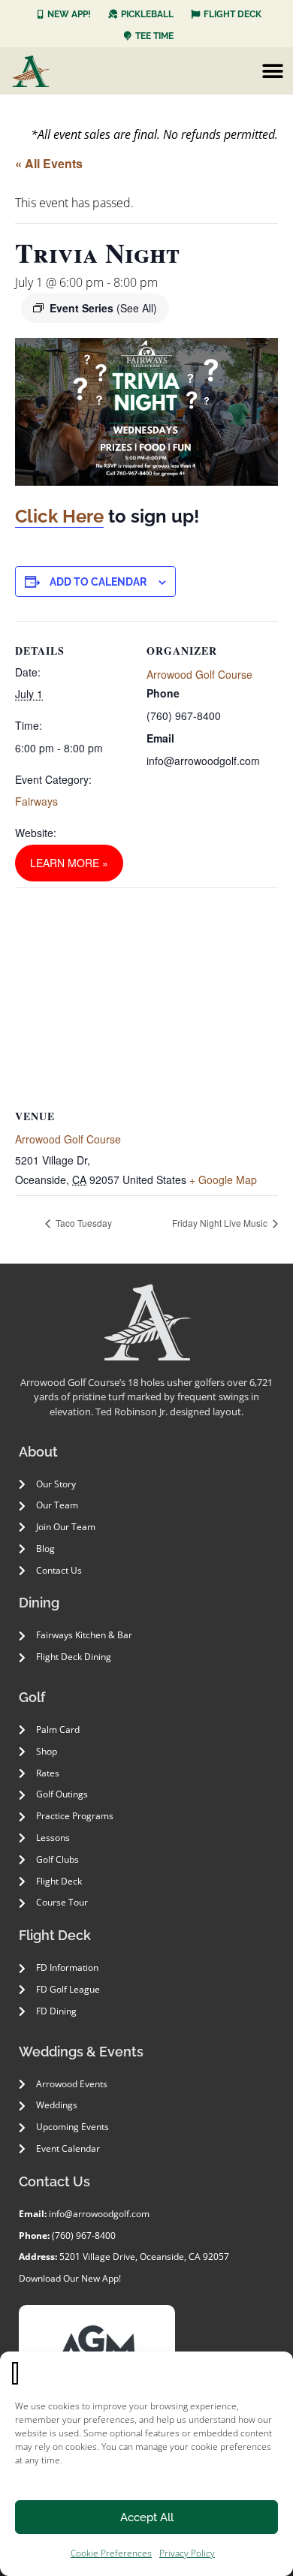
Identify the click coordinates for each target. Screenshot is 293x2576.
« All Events (49, 163)
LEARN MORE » (69, 863)
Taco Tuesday (83, 1223)
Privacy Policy (187, 2553)
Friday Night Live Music (221, 1223)
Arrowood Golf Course (199, 674)
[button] (272, 71)
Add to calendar (98, 582)
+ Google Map (223, 1180)
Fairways (36, 801)
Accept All (147, 2517)
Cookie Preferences (111, 2553)
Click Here (59, 516)
